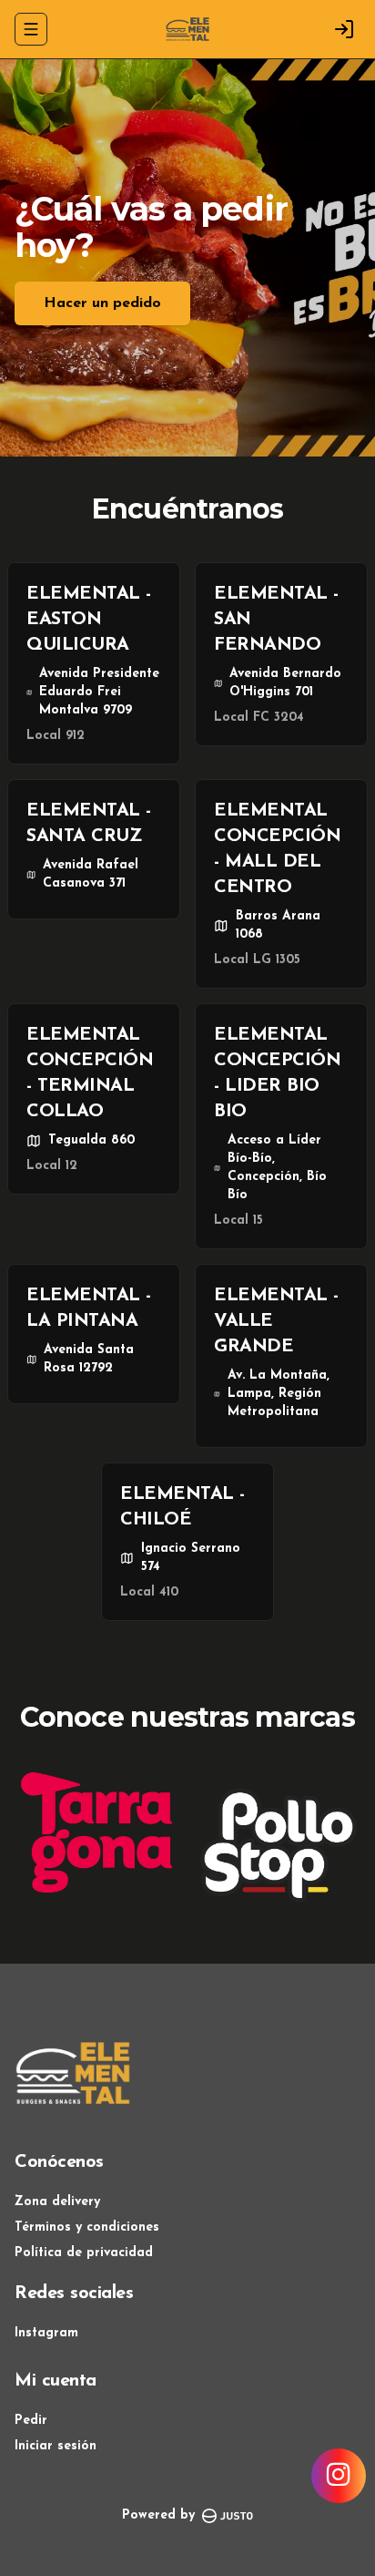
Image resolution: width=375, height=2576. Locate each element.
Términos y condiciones (87, 2227)
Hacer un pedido (102, 303)
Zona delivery (57, 2202)
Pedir (31, 2421)
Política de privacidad (84, 2253)
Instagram (46, 2333)
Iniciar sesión (56, 2446)
